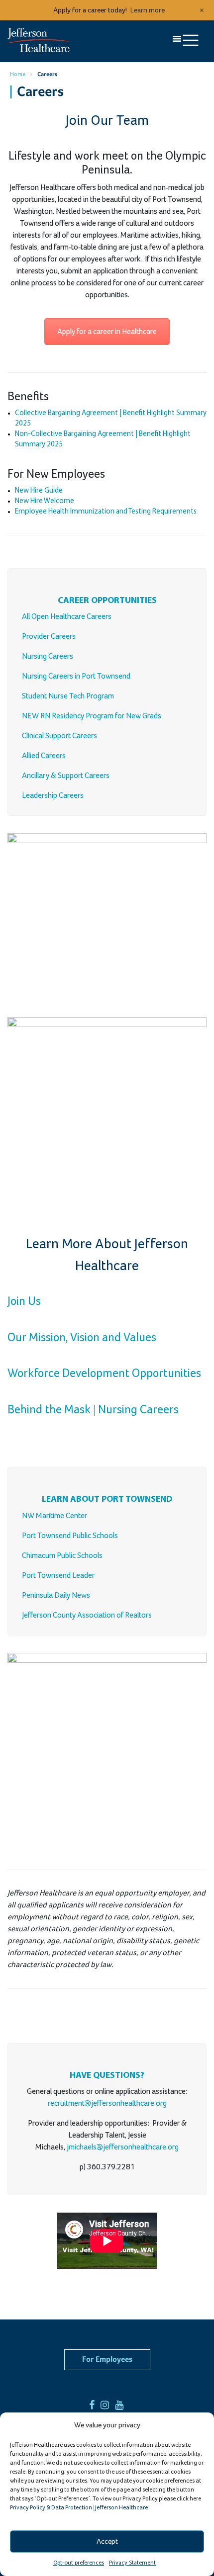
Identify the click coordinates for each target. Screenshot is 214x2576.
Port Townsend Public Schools (70, 1536)
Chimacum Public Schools (62, 1555)
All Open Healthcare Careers (67, 616)
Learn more (148, 10)
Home (18, 75)
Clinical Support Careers (59, 736)
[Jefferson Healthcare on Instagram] (107, 2405)
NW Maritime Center (54, 1516)
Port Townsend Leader (58, 1575)
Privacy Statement (132, 2563)
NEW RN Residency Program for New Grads (92, 716)
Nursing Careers (48, 656)
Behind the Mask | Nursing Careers (93, 1410)
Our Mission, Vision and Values (82, 1338)
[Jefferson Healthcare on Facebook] (94, 2405)
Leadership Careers (53, 795)
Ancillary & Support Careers (66, 775)
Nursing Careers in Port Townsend (76, 676)
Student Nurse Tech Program (68, 696)
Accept (107, 2541)
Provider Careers (49, 636)
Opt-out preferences (79, 2563)
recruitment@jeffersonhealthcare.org (107, 2103)
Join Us (24, 1301)
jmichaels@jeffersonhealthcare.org (123, 2147)
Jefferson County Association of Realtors (87, 1615)
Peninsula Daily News (56, 1595)
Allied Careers (44, 756)
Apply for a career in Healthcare (107, 332)
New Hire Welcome (45, 501)
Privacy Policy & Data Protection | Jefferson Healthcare (79, 2508)
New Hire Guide (39, 491)
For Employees (107, 2360)
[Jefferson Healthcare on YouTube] (122, 2405)
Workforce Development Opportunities (104, 1374)
